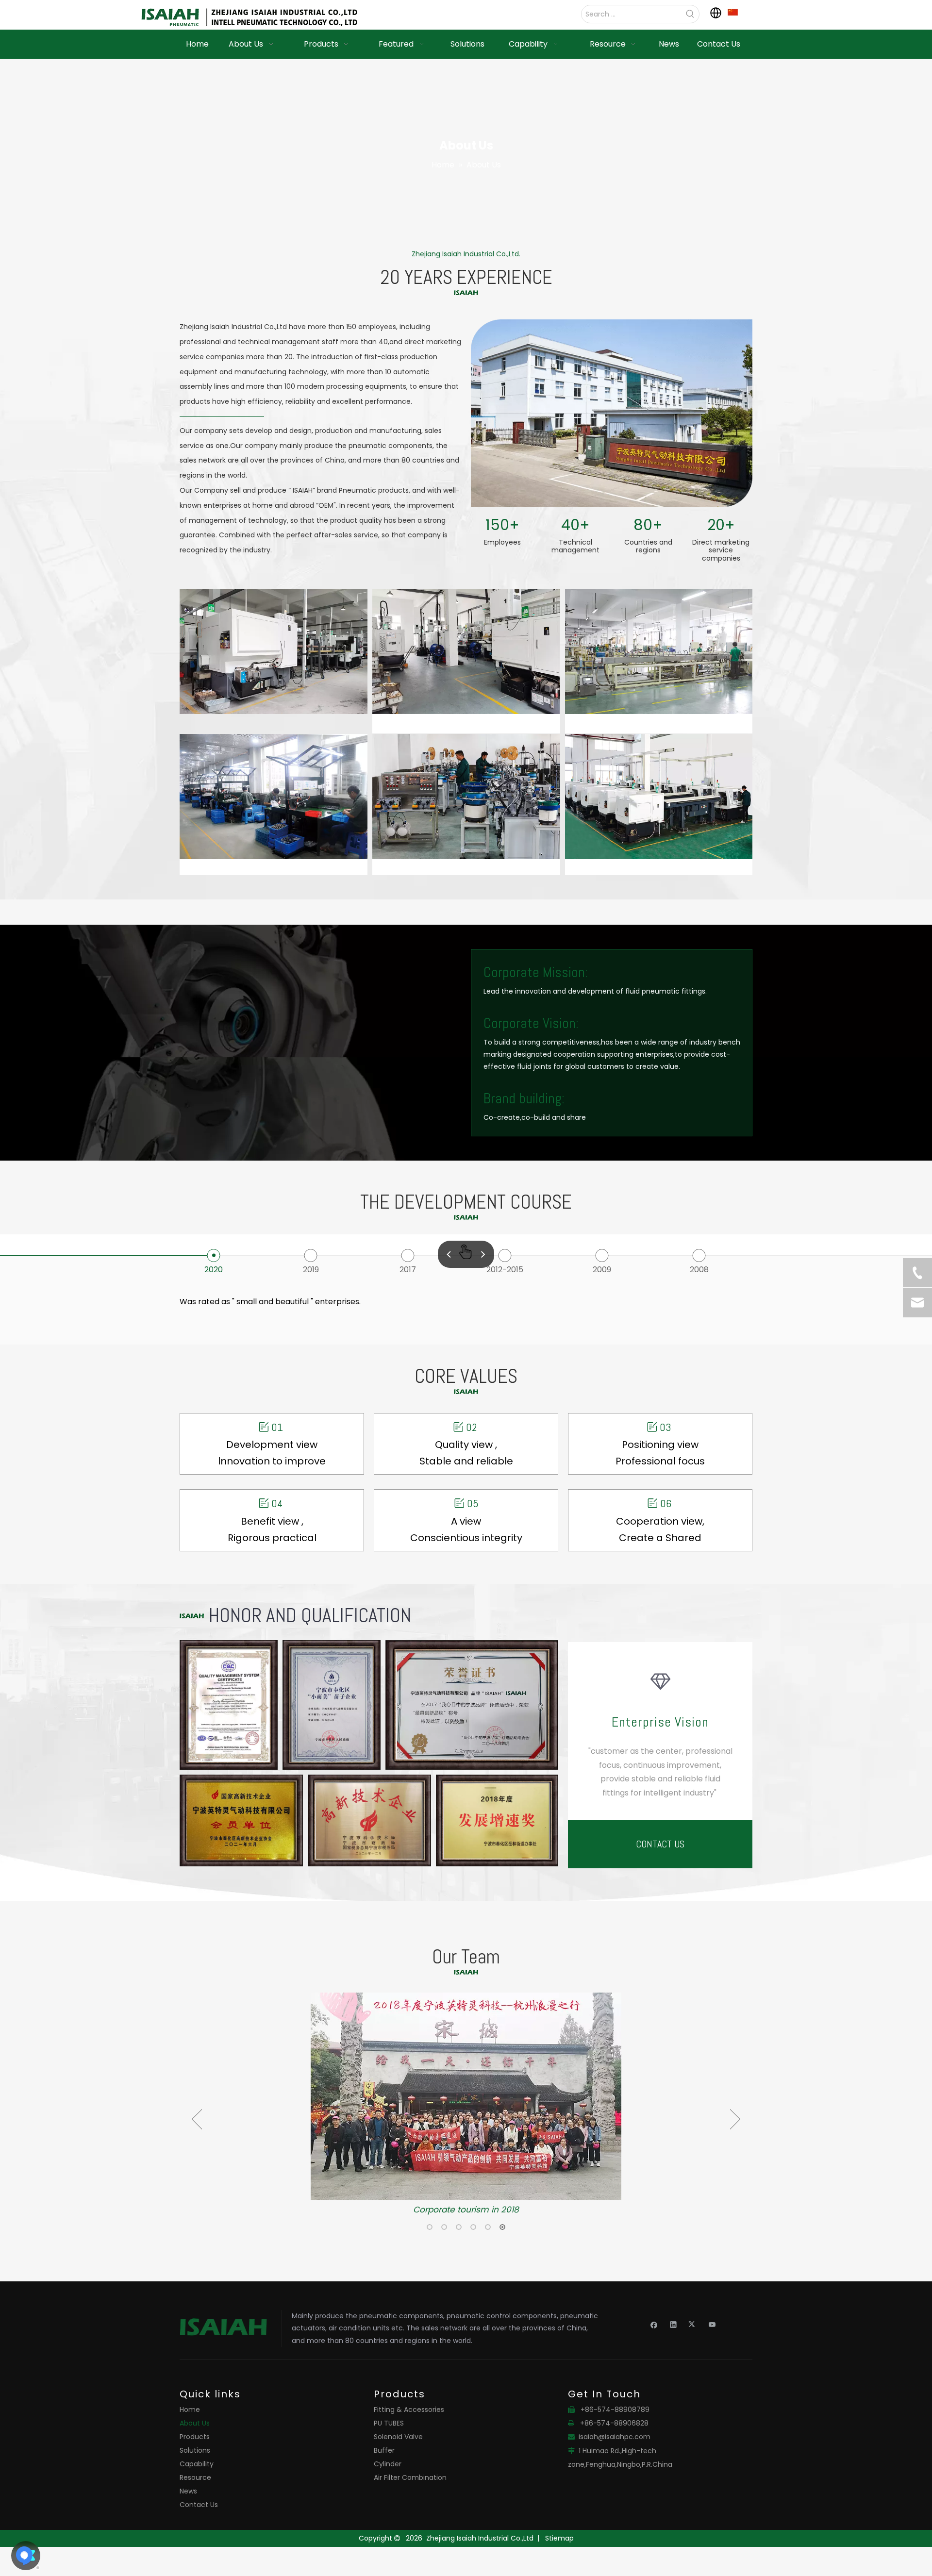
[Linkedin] (674, 2324)
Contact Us (199, 2505)
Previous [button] (197, 2119)
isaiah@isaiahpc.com (615, 2437)
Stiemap (559, 2538)
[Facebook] (654, 2324)
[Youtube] (712, 2324)
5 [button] (488, 2227)
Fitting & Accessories (409, 2410)
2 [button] (444, 2227)
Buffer (384, 2450)
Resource (195, 2477)
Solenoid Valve (398, 2437)
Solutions (195, 2450)
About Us (195, 2423)
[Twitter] (693, 2324)
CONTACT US (660, 1844)
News (188, 2491)
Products (195, 2437)
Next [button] (735, 2119)
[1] (733, 12)
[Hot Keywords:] (690, 14)
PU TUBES (389, 2423)
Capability (197, 2464)
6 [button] (502, 2227)
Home (190, 2410)
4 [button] (473, 2227)
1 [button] (430, 2227)
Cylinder (388, 2464)
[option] (466, 2105)
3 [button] (459, 2227)
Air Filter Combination (410, 2477)
